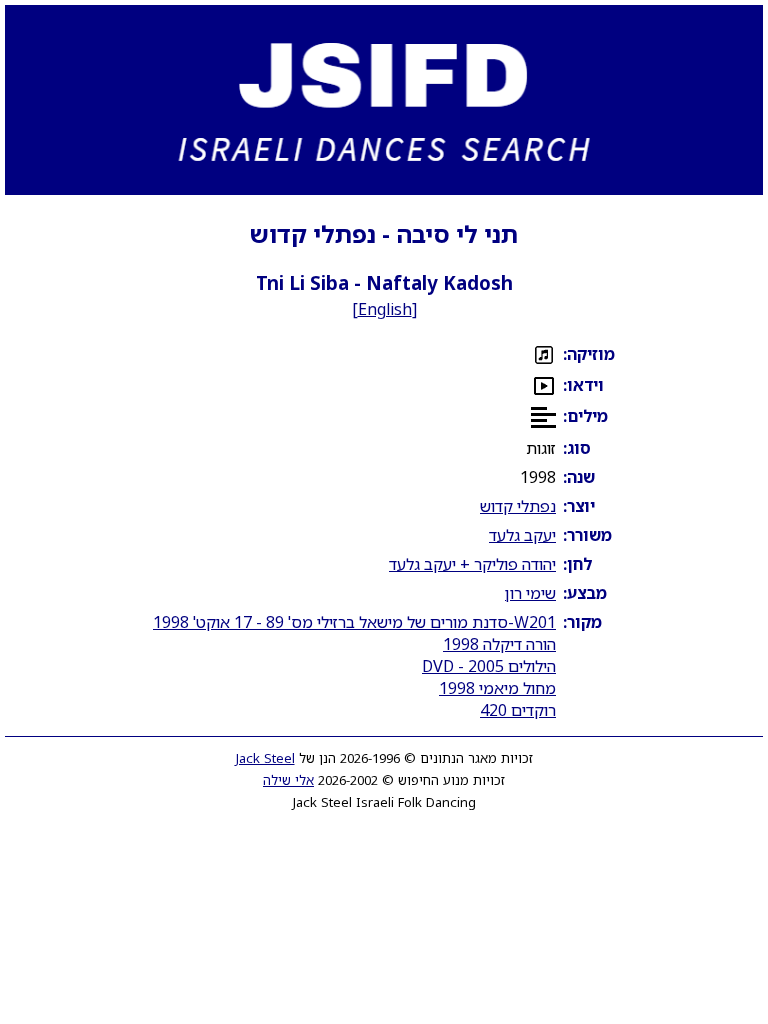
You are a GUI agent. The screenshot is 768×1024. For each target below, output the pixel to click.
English (385, 309)
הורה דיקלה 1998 (499, 644)
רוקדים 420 (518, 710)
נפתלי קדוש (518, 506)
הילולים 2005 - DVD (489, 666)
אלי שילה (288, 780)
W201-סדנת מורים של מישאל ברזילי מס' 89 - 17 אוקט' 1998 (354, 622)
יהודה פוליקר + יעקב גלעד (472, 564)
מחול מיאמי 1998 (497, 688)
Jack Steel (265, 758)
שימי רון (530, 593)
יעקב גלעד (522, 535)
